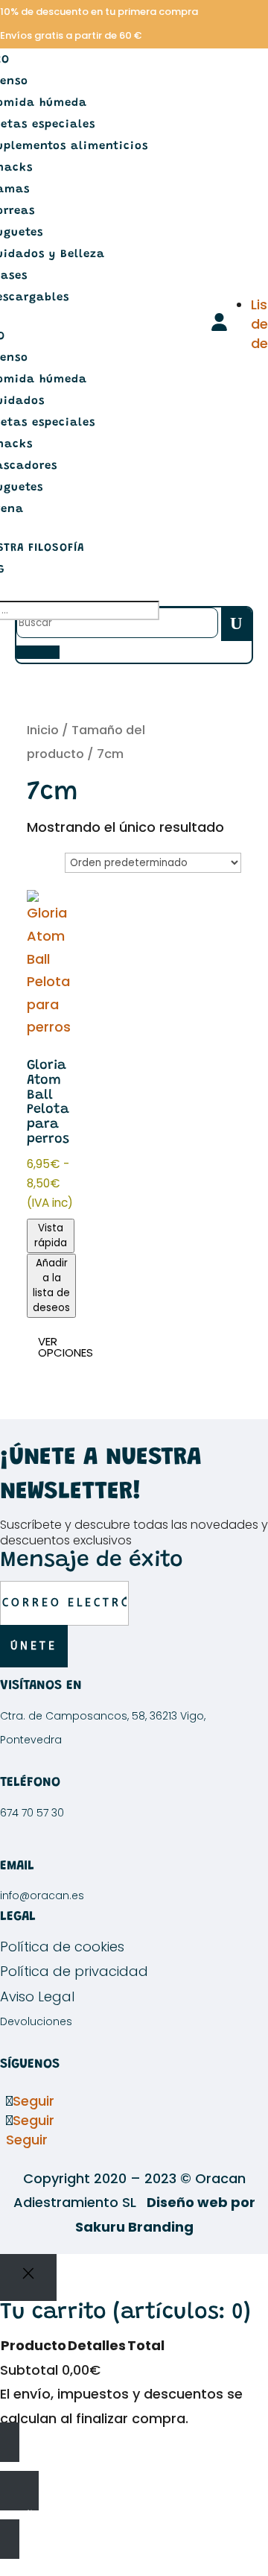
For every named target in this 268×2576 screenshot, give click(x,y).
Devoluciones (36, 2021)
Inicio (43, 730)
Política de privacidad (74, 1971)
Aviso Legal (37, 1996)
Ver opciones (66, 1347)
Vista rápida (51, 1235)
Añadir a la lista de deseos (51, 1285)
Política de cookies (62, 1947)
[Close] (28, 2277)
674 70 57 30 (32, 1813)
